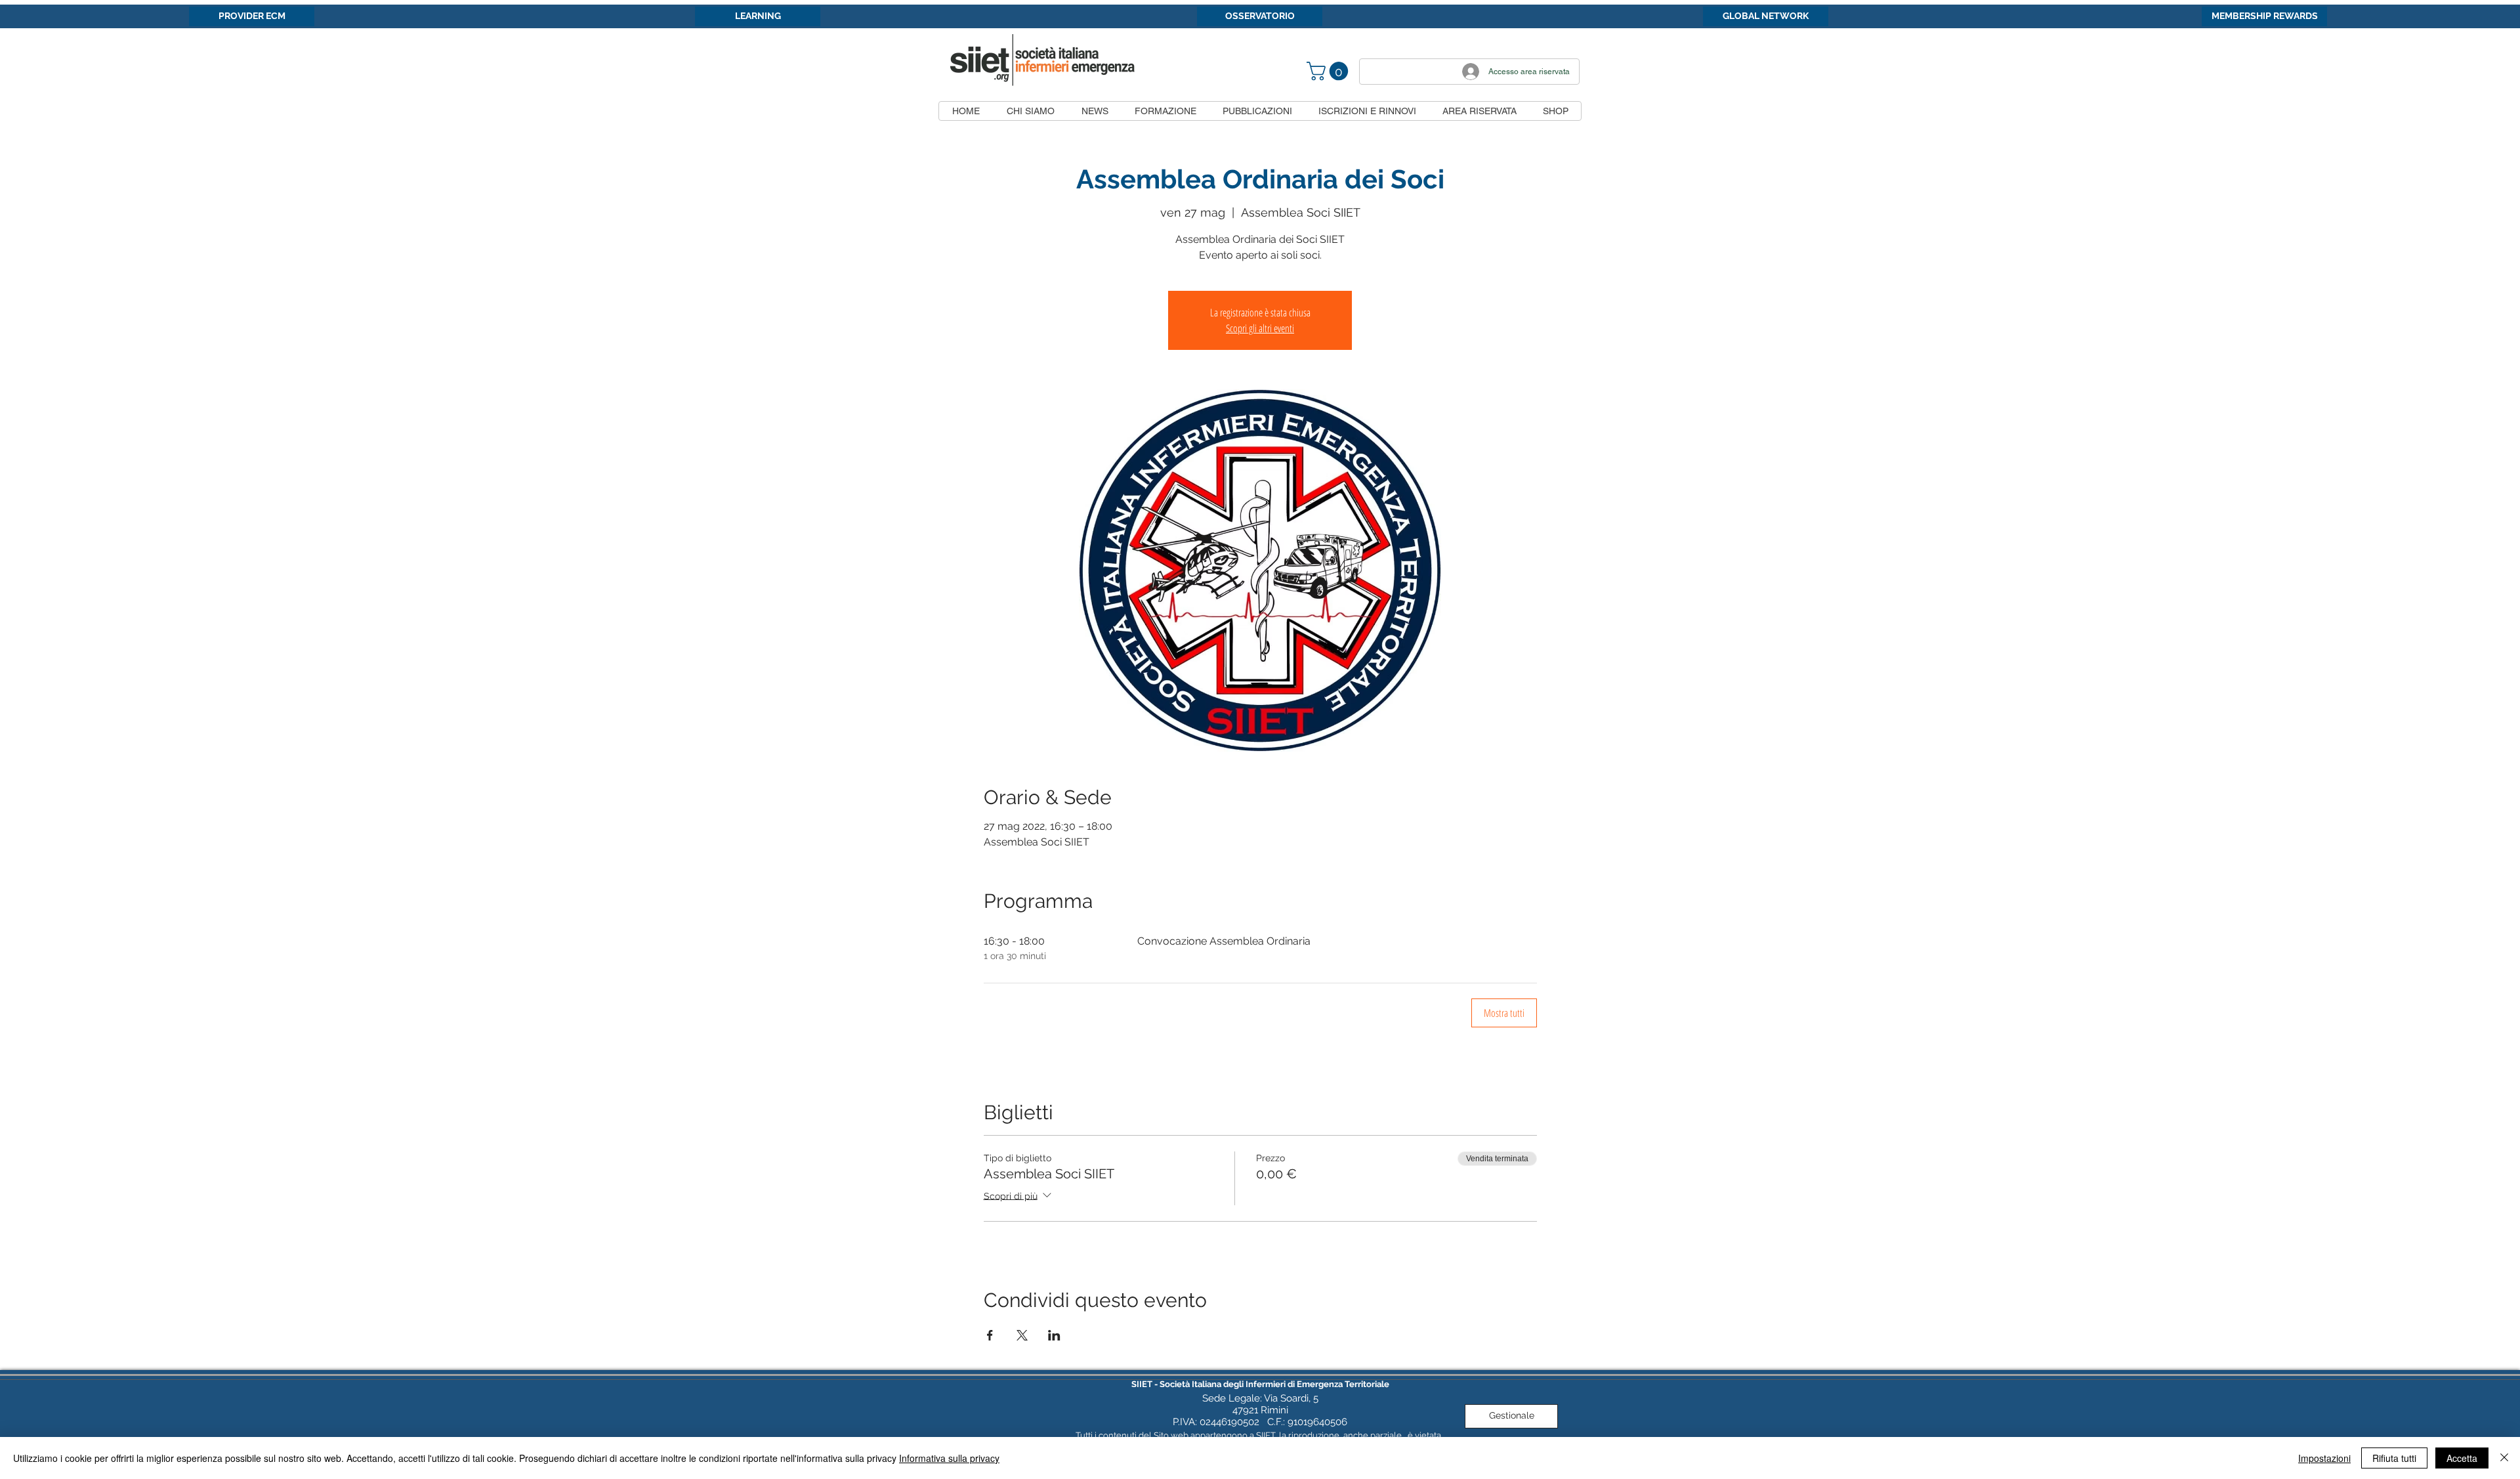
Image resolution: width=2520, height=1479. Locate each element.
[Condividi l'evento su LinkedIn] (1054, 1335)
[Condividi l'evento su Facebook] (990, 1335)
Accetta (2462, 1458)
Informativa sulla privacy (949, 1458)
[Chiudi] (2504, 1458)
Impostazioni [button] (2324, 1458)
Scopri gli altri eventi (1260, 328)
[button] (1330, 71)
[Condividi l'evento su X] (1022, 1335)
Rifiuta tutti (2394, 1458)
